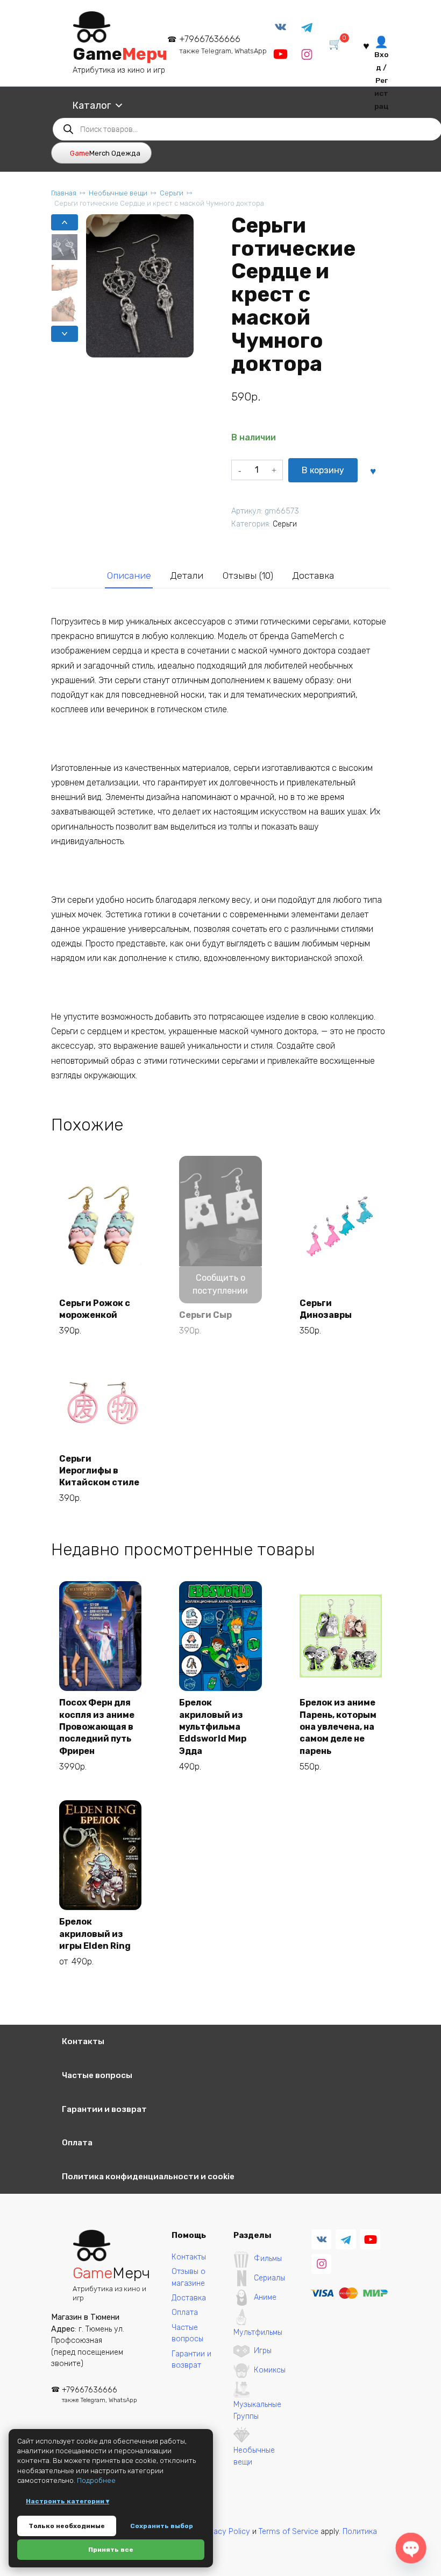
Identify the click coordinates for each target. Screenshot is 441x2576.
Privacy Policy (225, 2532)
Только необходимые (67, 2526)
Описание (129, 575)
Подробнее (96, 2480)
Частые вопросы (97, 2075)
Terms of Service (289, 2532)
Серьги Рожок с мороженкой (95, 1309)
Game (120, 54)
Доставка (313, 575)
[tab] (129, 576)
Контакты (83, 2041)
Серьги (172, 193)
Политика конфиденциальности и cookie (148, 2177)
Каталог (91, 106)
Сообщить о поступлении (220, 1284)
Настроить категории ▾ (67, 2501)
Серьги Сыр (205, 1315)
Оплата (77, 2143)
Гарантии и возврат (104, 2109)
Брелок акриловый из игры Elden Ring (95, 1934)
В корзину (323, 470)
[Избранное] (366, 45)
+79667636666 (223, 44)
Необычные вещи (118, 193)
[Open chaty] (411, 2548)
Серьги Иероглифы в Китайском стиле (99, 1471)
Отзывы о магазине (189, 2277)
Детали (187, 575)
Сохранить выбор (162, 2526)
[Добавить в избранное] (373, 470)
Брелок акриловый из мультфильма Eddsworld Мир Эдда (213, 1727)
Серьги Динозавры (326, 1309)
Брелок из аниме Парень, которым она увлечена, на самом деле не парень (338, 1727)
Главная (64, 193)
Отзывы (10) (248, 575)
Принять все (111, 2550)
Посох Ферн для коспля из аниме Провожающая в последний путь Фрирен (97, 1727)
